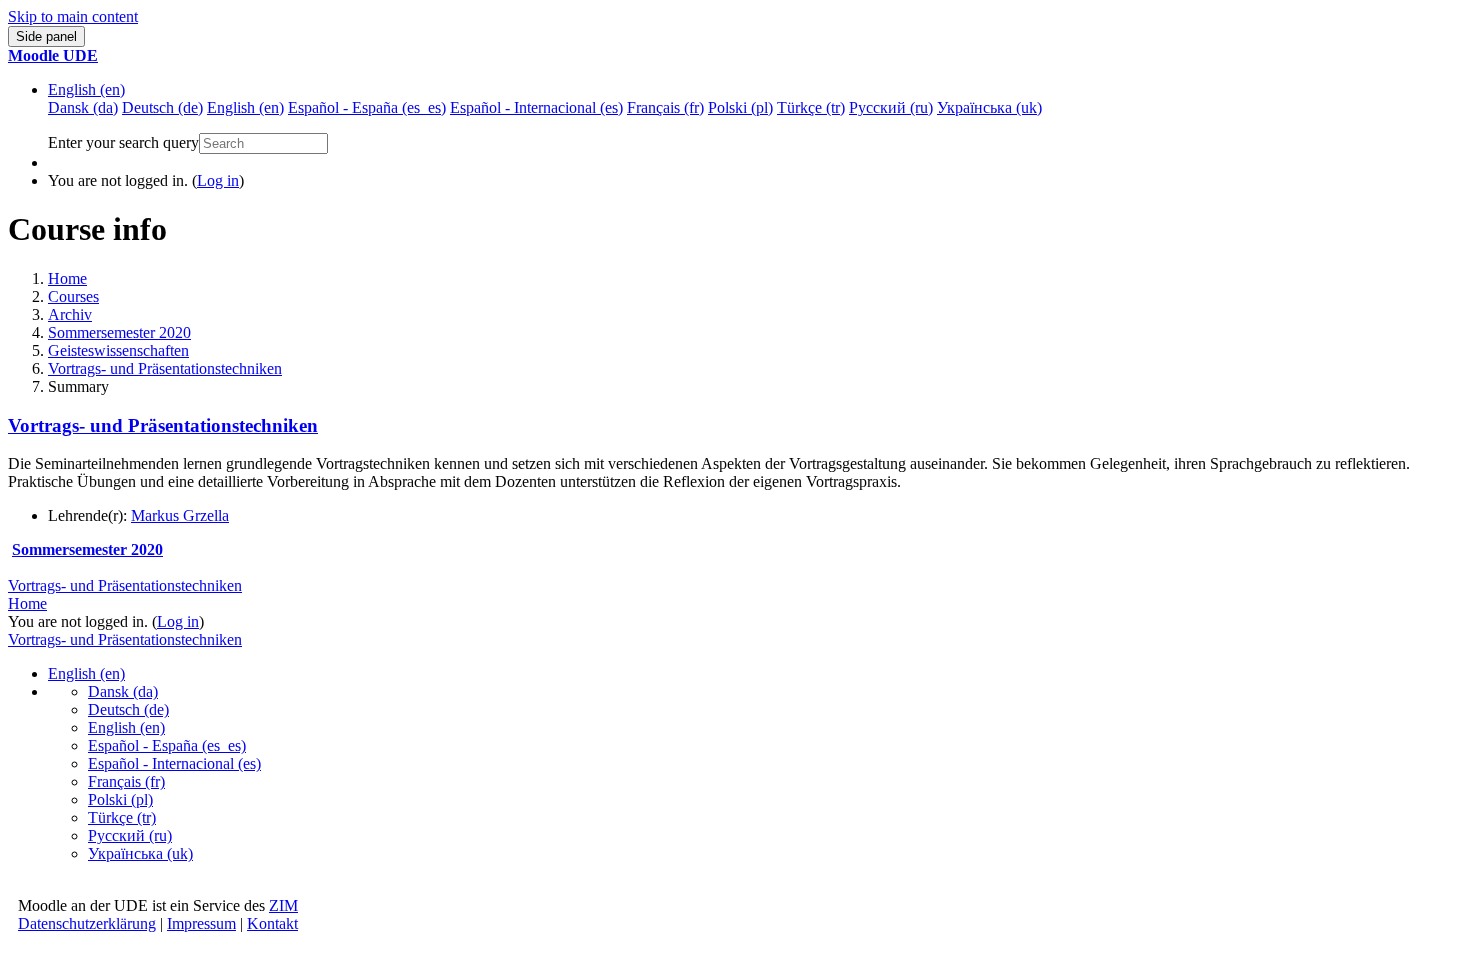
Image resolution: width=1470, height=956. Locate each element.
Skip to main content (73, 16)
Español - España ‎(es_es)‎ (167, 745)
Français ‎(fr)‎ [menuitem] (665, 107)
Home (67, 278)
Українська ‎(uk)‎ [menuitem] (989, 107)
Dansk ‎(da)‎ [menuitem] (83, 107)
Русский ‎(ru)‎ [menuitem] (891, 107)
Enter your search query (123, 142)
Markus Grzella (180, 515)
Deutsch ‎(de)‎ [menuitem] (162, 107)
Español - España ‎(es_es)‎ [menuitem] (367, 107)
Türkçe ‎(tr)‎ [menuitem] (811, 107)
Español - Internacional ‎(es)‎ (174, 763)
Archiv (70, 314)
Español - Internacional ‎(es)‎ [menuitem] (536, 107)
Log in (218, 180)
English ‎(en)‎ (86, 89)
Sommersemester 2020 (119, 332)
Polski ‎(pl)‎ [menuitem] (740, 107)
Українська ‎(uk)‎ (140, 853)
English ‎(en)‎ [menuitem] (245, 107)
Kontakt (272, 923)
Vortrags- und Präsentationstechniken (165, 368)
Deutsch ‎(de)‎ (128, 709)
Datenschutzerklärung (87, 923)
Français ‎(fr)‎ (126, 781)
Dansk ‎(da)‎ (123, 691)
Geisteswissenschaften (118, 350)
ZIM (283, 905)
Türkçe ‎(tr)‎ (122, 817)
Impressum (201, 923)
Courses (73, 296)
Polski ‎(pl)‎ (120, 799)
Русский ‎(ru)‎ (130, 835)
